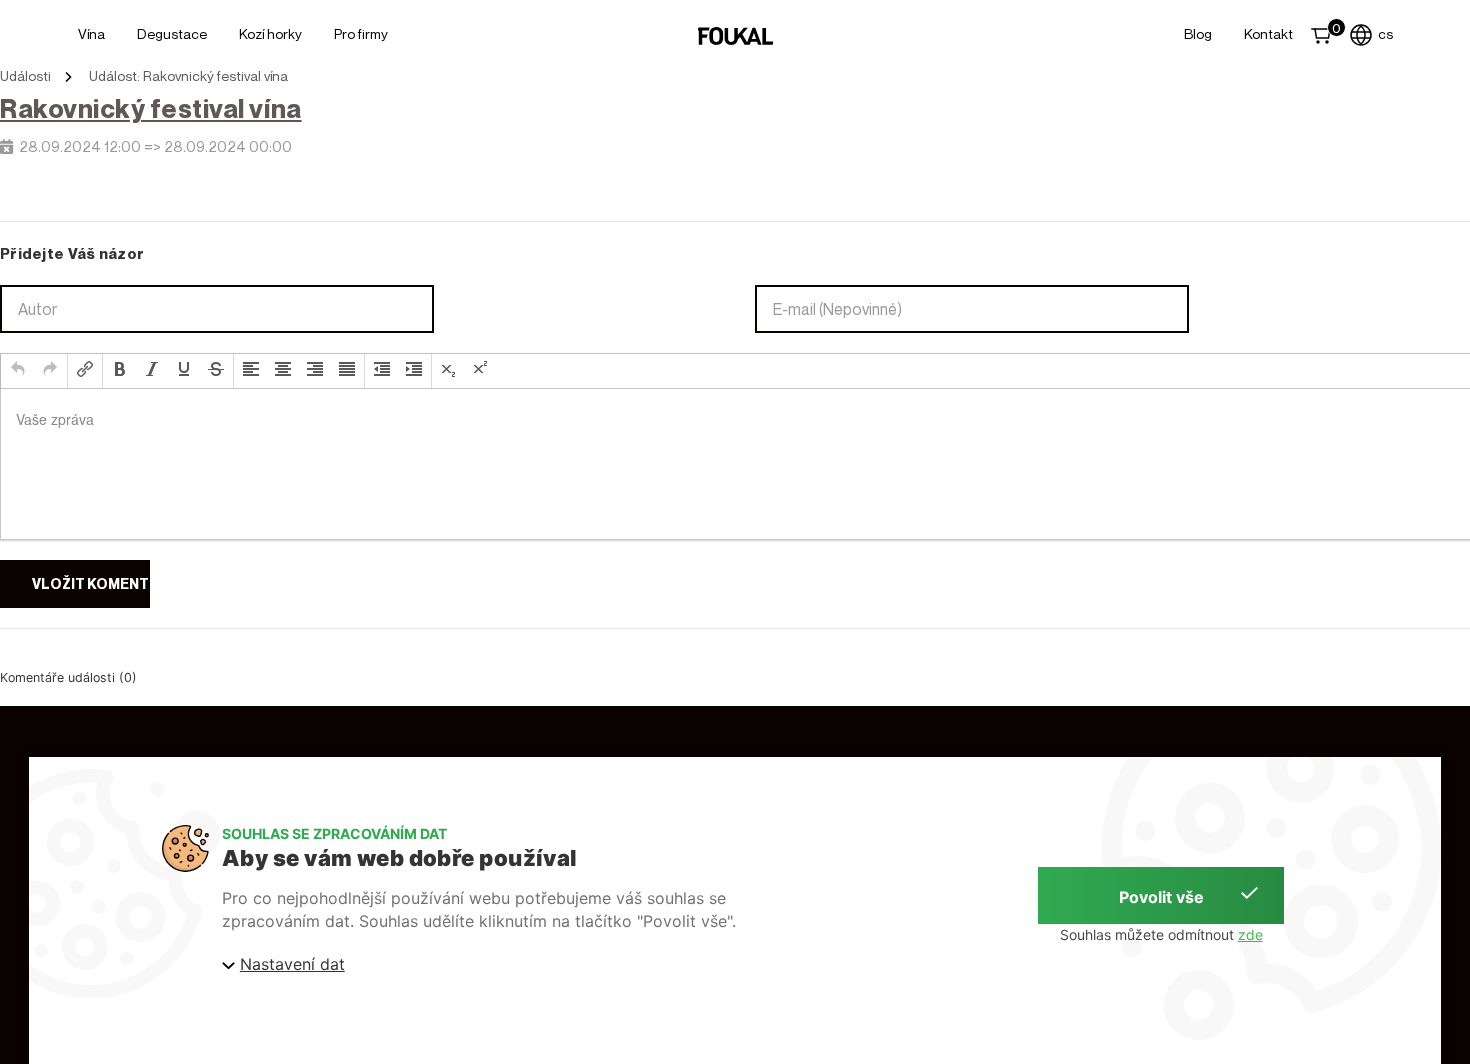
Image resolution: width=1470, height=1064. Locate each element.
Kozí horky (270, 33)
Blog (1198, 33)
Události (25, 76)
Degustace (172, 33)
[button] (18, 371)
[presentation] (18, 371)
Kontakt (1268, 33)
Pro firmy (361, 33)
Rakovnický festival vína (151, 108)
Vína (91, 33)
